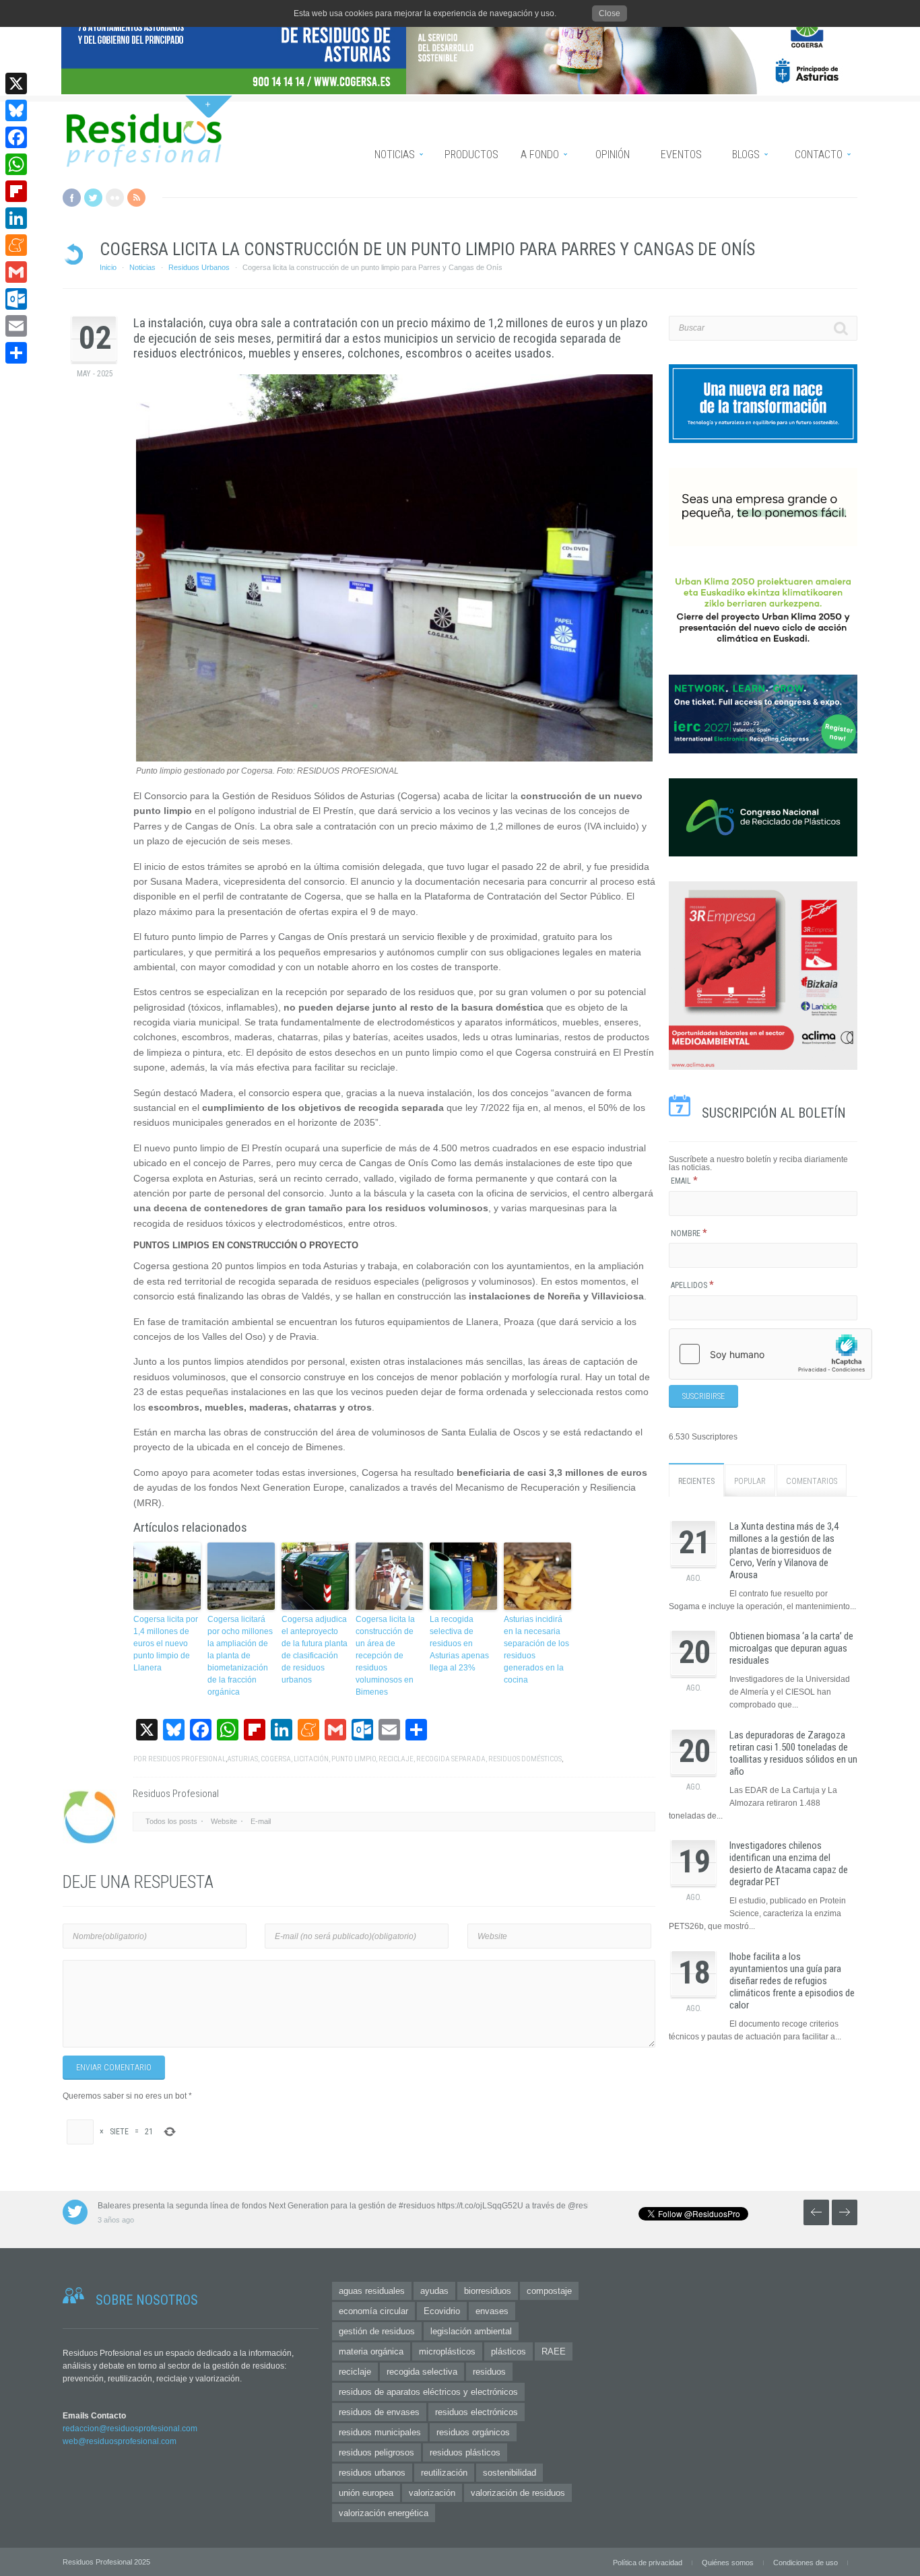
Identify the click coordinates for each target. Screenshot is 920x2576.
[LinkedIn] (16, 218)
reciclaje (396, 1759)
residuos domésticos (525, 1759)
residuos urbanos (372, 2473)
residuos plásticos (465, 2452)
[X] (16, 83)
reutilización (444, 2473)
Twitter (93, 198)
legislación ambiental (471, 2331)
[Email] (16, 326)
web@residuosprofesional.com (120, 2441)
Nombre (689, 1233)
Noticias (142, 267)
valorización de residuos (518, 2493)
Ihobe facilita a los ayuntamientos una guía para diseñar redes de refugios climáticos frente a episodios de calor (792, 1981)
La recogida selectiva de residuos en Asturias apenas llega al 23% (459, 1643)
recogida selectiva (422, 2372)
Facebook (72, 198)
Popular (750, 1481)
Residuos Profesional (187, 1759)
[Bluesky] (16, 110)
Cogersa (276, 1759)
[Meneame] (16, 245)
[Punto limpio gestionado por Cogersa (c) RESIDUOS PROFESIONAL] (394, 759)
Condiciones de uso (806, 2563)
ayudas (434, 2291)
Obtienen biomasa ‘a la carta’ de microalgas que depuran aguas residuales (791, 1648)
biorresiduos (488, 2291)
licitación (311, 1759)
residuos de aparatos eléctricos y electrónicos (428, 2392)
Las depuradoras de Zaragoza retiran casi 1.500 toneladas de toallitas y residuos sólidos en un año (793, 1753)
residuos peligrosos (376, 2452)
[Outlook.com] (16, 299)
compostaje (549, 2291)
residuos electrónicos (477, 2412)
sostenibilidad (510, 2473)
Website (224, 1821)
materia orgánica (371, 2351)
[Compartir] (16, 353)
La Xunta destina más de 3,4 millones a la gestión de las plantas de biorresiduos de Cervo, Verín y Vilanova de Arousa (784, 1551)
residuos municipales (380, 2432)
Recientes (696, 1481)
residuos (489, 2372)
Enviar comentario (114, 2068)
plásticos (508, 2351)
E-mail (261, 1821)
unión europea (366, 2493)
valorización (432, 2493)
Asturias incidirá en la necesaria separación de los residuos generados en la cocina (536, 1650)
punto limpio (354, 1759)
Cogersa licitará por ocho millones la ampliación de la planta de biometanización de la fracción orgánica (240, 1656)
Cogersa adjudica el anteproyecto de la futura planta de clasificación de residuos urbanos (315, 1650)
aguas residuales (372, 2291)
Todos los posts (171, 1821)
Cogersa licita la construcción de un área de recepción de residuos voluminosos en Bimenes (385, 1656)
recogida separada (451, 1759)
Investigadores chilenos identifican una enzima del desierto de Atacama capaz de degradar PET (789, 1864)
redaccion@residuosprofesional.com (130, 2429)
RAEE (554, 2351)
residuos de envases (379, 2412)
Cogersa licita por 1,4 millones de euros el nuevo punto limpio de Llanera (166, 1643)
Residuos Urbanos (199, 267)
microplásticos (447, 2351)
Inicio (108, 267)
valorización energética (384, 2513)
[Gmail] (16, 272)
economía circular (373, 2311)
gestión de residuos (377, 2331)
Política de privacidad (648, 2563)
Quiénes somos (728, 2563)
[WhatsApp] (16, 164)
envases (492, 2311)
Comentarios (812, 1481)
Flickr (115, 198)
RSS (136, 198)
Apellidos (692, 1285)
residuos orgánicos (473, 2432)
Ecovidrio (442, 2311)
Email (684, 1181)
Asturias (242, 1759)
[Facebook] (16, 137)
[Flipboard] (16, 191)
